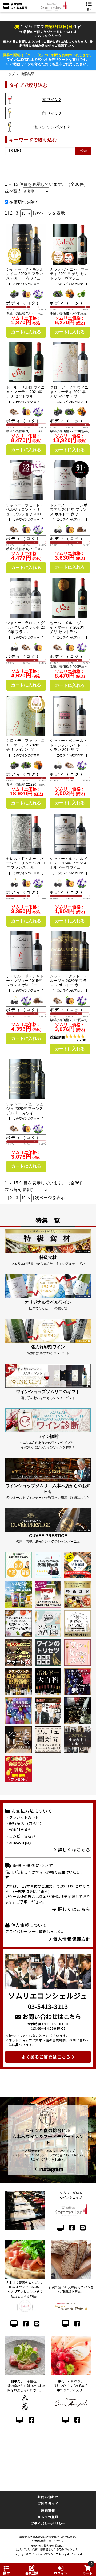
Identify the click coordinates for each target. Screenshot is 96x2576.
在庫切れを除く (23, 202)
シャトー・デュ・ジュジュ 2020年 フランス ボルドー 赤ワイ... (25, 1109)
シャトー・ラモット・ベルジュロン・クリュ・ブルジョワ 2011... (25, 509)
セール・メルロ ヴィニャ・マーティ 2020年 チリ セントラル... (69, 627)
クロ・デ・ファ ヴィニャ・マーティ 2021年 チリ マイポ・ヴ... (69, 392)
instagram (50, 2169)
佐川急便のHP (42, 45)
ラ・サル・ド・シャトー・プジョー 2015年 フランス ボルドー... (25, 981)
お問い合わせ (48, 2497)
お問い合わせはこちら (51, 2016)
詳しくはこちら (73, 1850)
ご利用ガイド (48, 2503)
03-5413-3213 (48, 2006)
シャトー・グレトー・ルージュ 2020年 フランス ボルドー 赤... (69, 981)
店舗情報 (48, 2510)
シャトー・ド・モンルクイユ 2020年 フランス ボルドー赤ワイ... (25, 274)
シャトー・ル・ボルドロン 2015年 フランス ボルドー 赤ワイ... (69, 863)
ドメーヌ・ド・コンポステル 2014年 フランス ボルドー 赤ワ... (69, 509)
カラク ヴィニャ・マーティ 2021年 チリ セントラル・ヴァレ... (69, 274)
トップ (10, 74)
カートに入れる (26, 332)
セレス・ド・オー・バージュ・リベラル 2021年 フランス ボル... (26, 863)
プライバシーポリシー (48, 2523)
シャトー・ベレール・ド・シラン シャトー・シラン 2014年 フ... (69, 745)
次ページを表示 (50, 213)
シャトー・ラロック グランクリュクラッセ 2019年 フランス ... (26, 627)
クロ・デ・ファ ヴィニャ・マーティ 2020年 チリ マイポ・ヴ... (25, 745)
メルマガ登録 (48, 2517)
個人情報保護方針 (71, 1939)
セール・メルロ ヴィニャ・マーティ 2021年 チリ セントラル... (25, 392)
